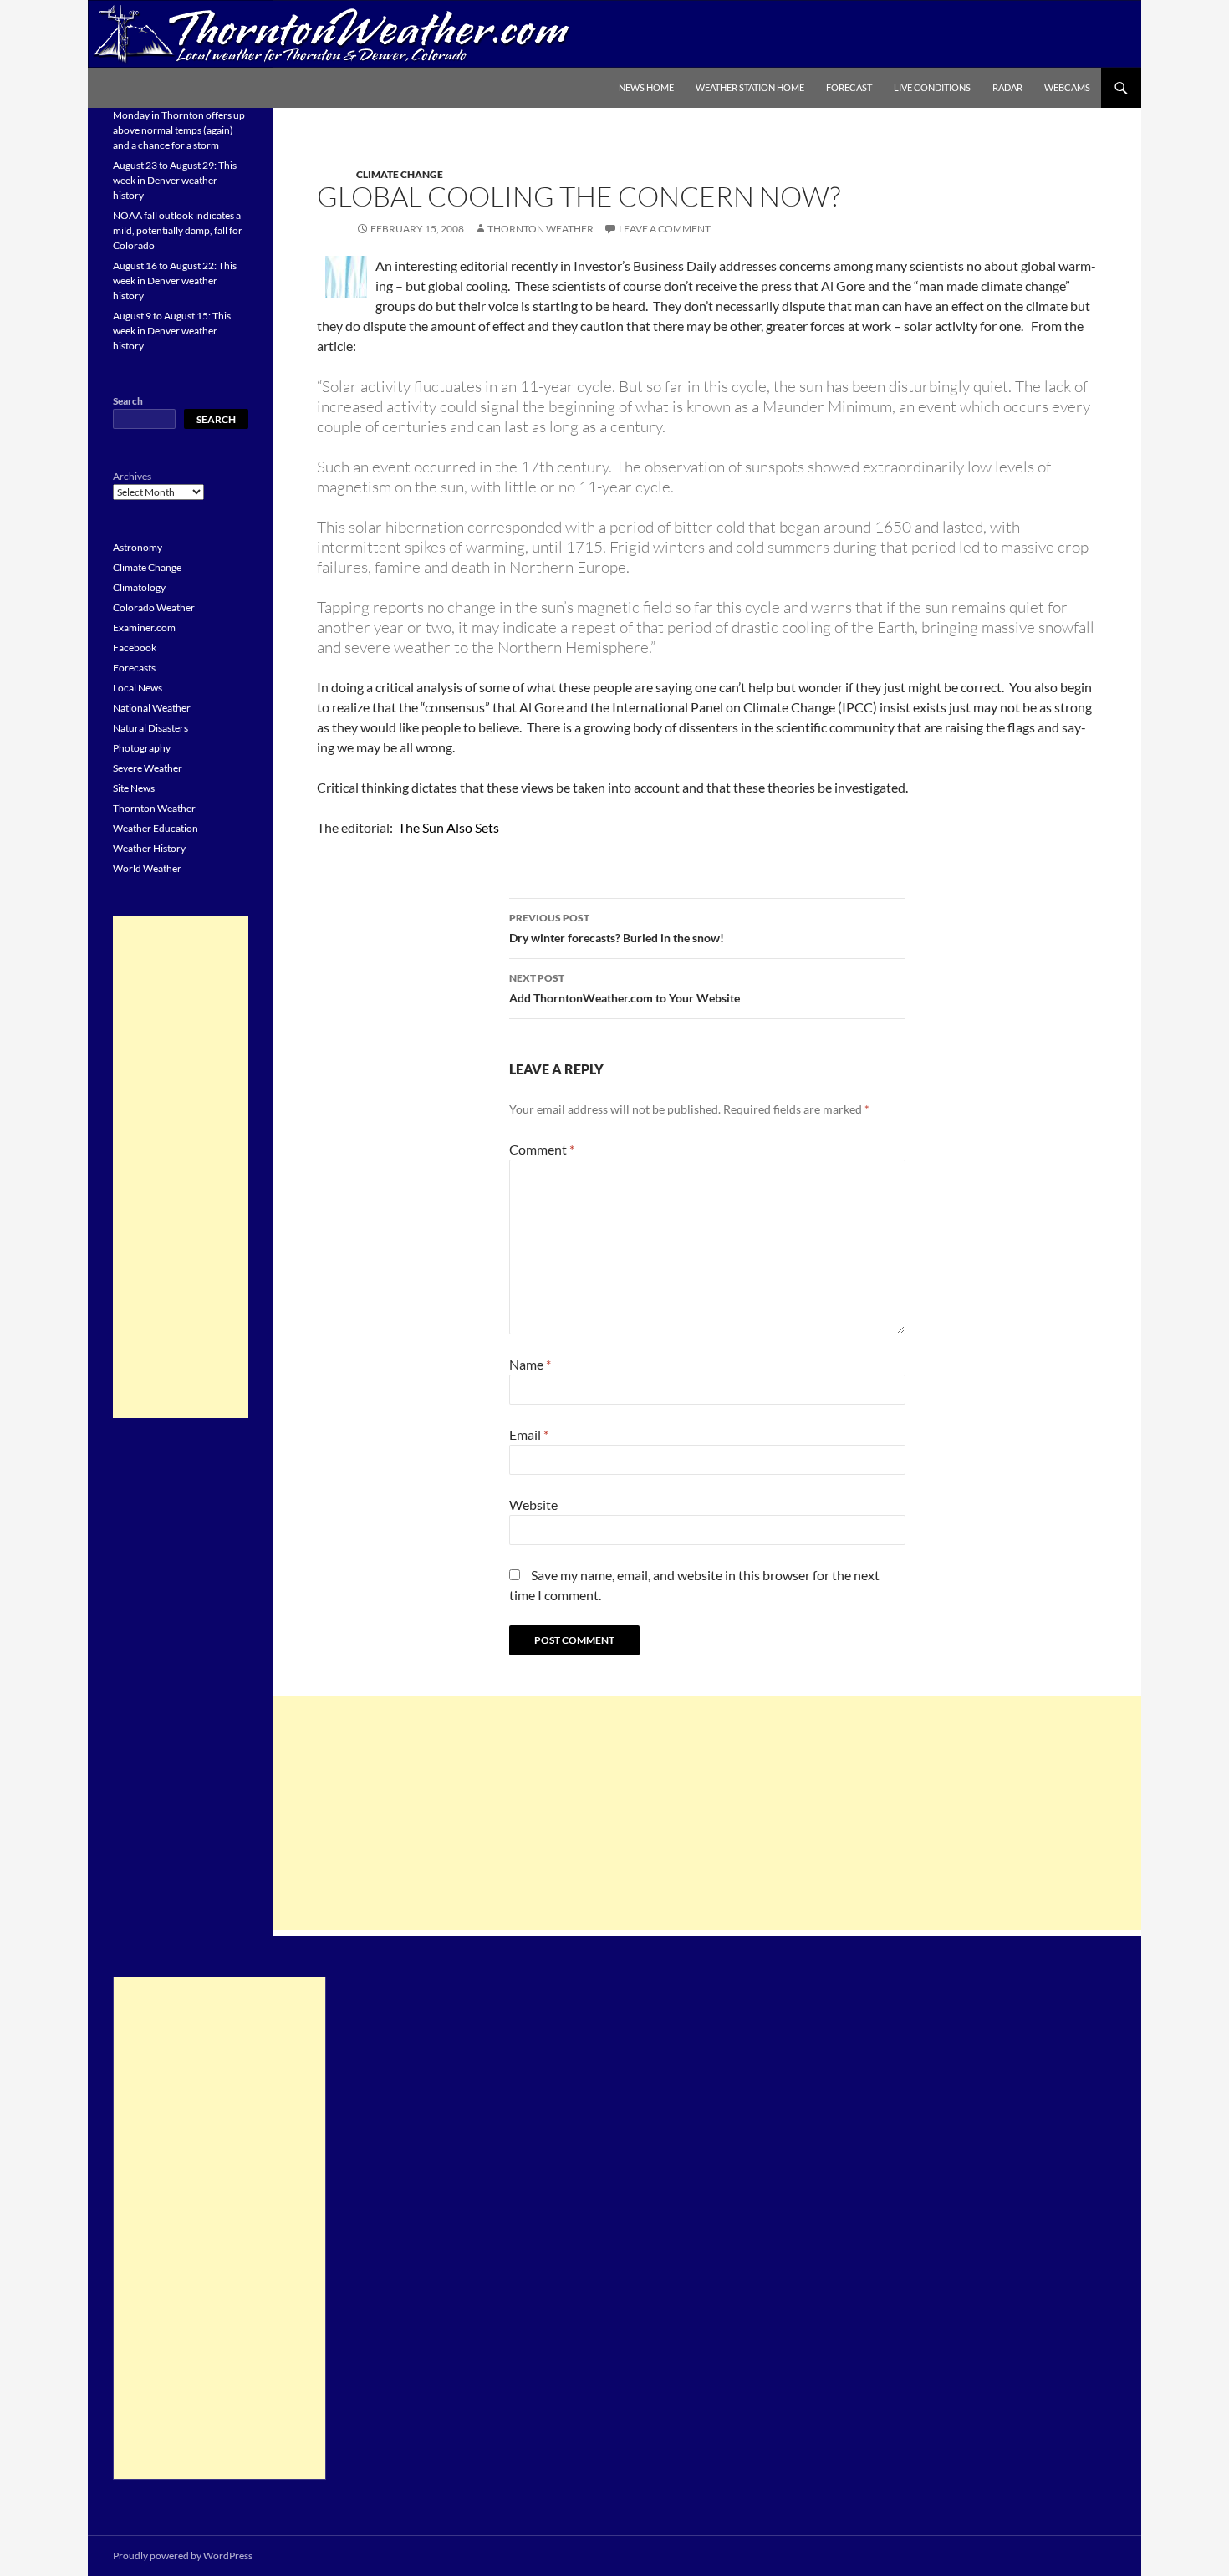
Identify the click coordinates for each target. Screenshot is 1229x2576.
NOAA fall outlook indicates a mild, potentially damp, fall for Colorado (178, 230)
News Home (646, 87)
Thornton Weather (541, 229)
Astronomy (138, 547)
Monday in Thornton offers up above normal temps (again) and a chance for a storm (179, 130)
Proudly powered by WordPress (183, 2556)
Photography (142, 748)
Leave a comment (665, 229)
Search (128, 401)
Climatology (139, 587)
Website (533, 1505)
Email (529, 1434)
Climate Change (400, 174)
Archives (132, 476)
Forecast (849, 87)
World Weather (147, 868)
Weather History (149, 848)
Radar (1007, 87)
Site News (134, 788)
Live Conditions (932, 87)
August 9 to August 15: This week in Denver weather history (172, 331)
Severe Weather (148, 768)
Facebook (135, 648)
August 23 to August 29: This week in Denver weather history (175, 180)
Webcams (1067, 87)
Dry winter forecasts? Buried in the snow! (617, 928)
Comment (542, 1149)
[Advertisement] (707, 1813)
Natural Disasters (150, 728)
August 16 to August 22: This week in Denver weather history (175, 281)
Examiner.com (144, 627)
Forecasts (134, 668)
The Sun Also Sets (449, 827)
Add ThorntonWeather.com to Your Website (625, 988)
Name (530, 1364)
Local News (138, 688)
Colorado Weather (154, 607)
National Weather (152, 708)
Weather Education (156, 828)
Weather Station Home (750, 87)
